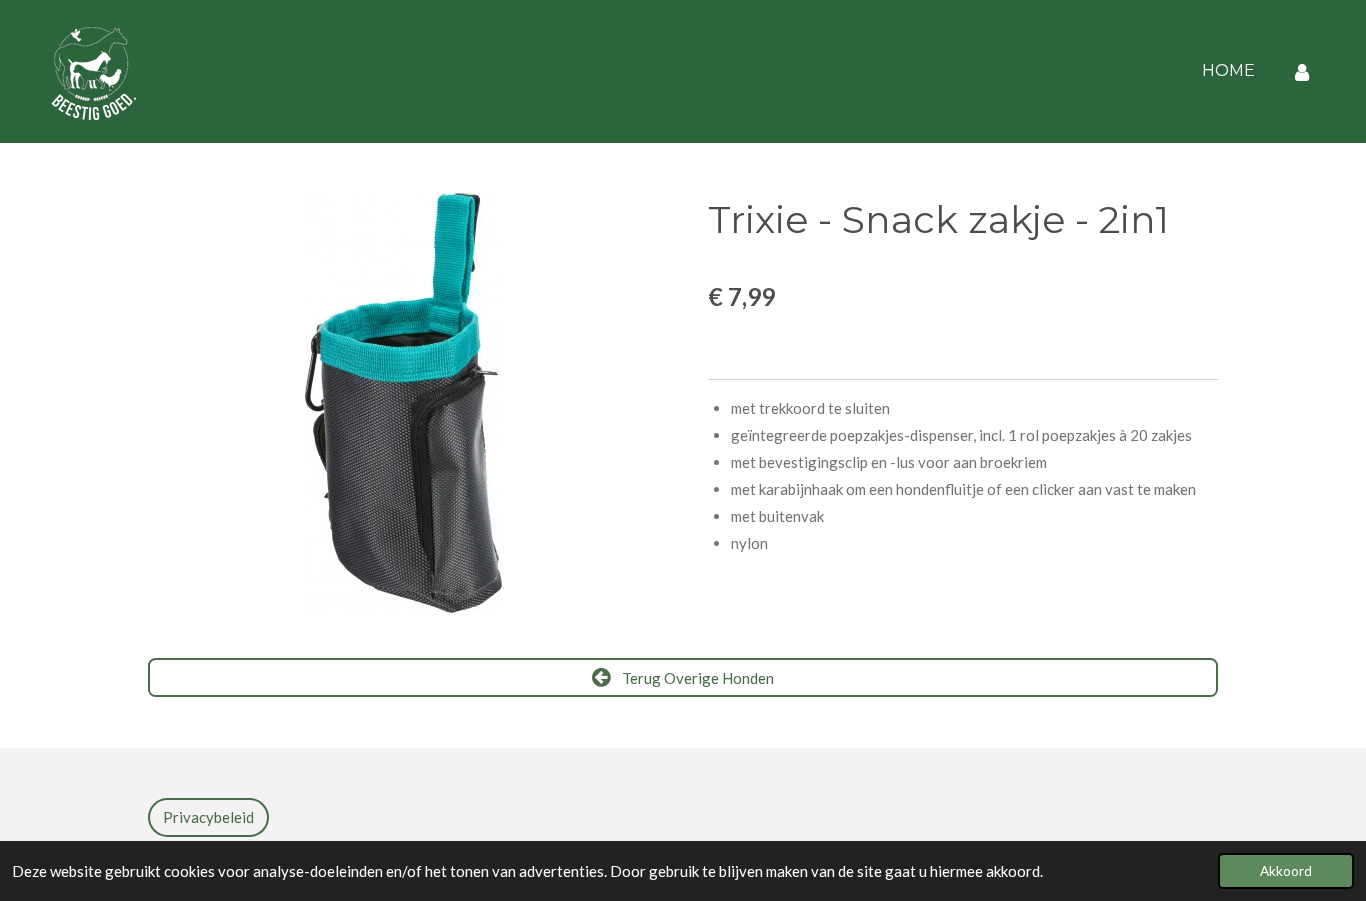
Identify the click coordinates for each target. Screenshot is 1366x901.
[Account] (1302, 71)
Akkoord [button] (1286, 871)
